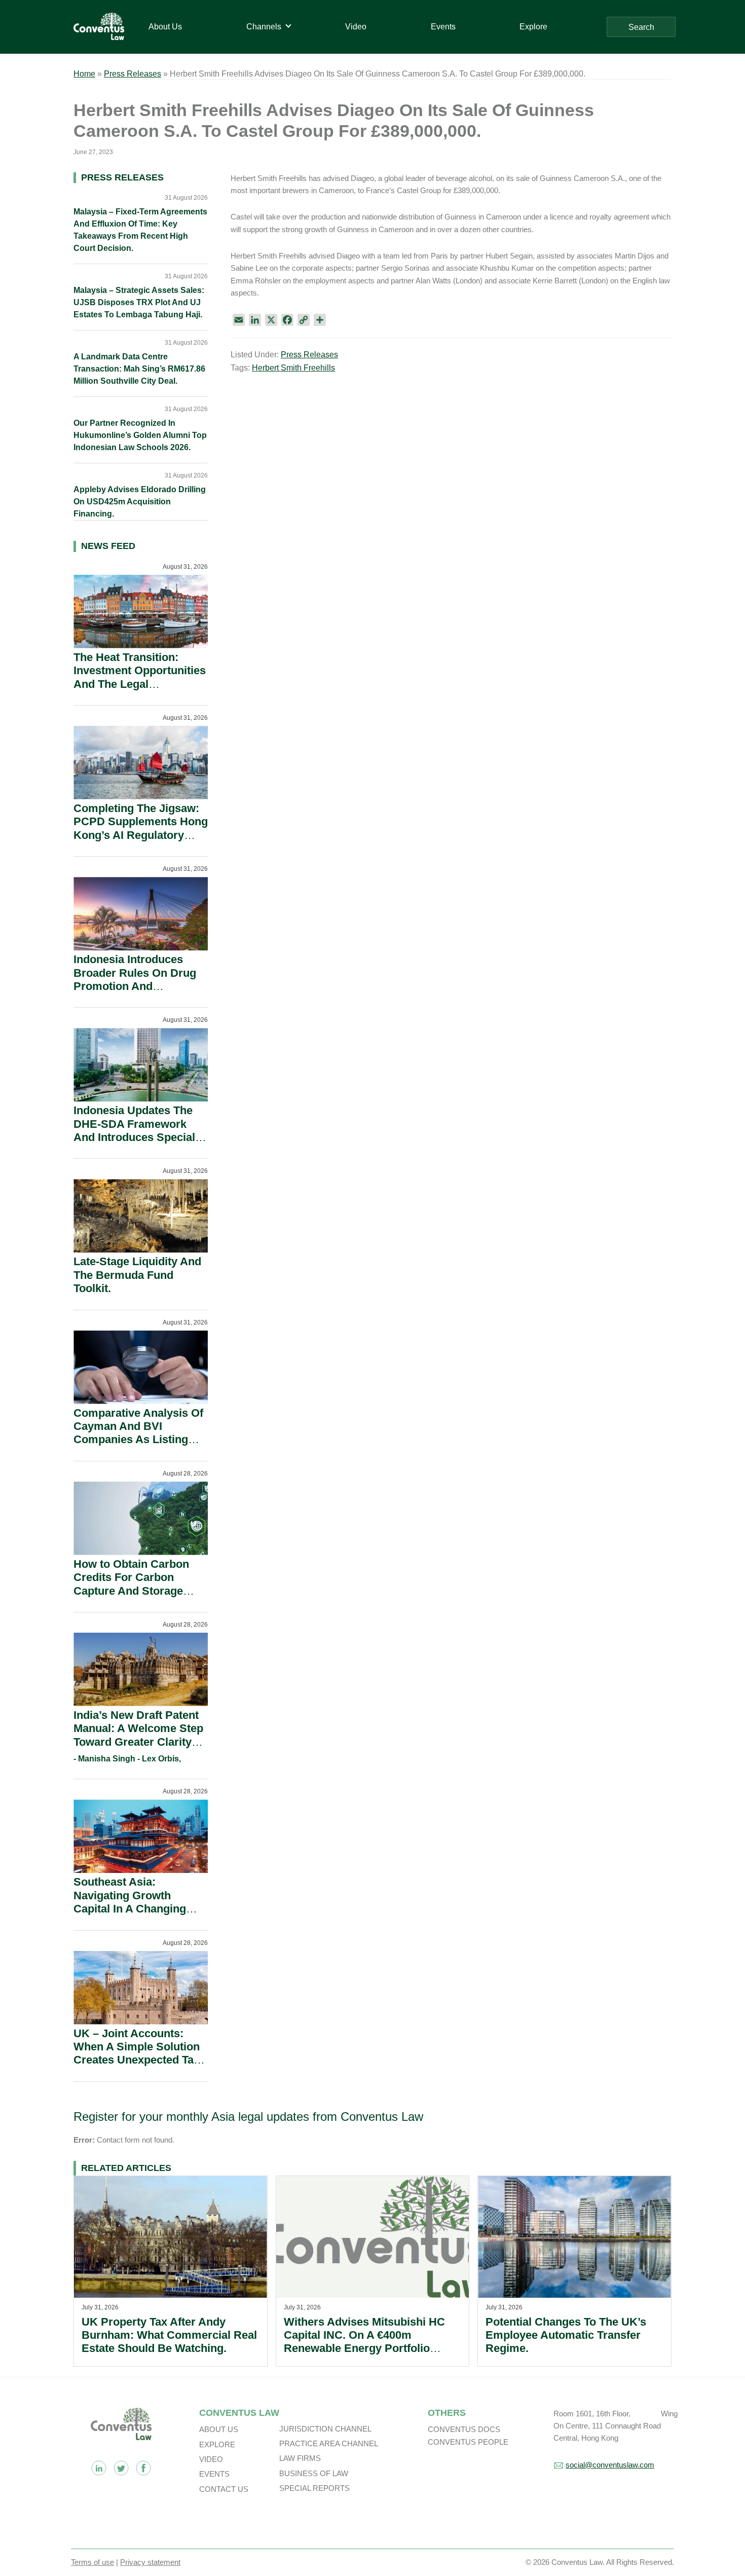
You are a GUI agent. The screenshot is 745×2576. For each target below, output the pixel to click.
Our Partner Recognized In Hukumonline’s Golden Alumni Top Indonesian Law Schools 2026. (140, 435)
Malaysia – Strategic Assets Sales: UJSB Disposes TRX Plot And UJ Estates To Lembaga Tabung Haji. (139, 302)
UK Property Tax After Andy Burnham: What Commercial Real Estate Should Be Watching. (169, 2335)
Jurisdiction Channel (325, 2429)
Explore (217, 2444)
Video (211, 2459)
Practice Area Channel (329, 2443)
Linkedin (99, 2468)
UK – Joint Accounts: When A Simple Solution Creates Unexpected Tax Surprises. (137, 2053)
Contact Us (224, 2489)
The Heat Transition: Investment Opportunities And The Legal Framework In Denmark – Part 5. (140, 684)
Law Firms (300, 2458)
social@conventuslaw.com (610, 2465)
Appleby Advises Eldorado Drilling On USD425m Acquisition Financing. (140, 502)
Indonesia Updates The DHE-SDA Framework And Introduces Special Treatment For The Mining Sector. (140, 1137)
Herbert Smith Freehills (293, 368)
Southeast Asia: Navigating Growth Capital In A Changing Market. (130, 1902)
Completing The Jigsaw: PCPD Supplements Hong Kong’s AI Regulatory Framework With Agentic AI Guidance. (141, 835)
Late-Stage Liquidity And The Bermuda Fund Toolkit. (137, 1275)
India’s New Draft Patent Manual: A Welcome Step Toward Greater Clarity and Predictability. (138, 1735)
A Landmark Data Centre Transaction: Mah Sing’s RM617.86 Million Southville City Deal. (139, 369)
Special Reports (314, 2488)
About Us (219, 2429)
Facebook (143, 2468)
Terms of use (92, 2562)
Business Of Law (314, 2473)
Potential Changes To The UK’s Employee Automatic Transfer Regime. (566, 2335)
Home (84, 74)
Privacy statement (150, 2562)
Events (214, 2474)
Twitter (121, 2468)
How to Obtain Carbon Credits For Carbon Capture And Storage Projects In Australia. (131, 1584)
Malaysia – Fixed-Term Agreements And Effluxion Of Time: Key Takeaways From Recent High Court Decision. (140, 230)
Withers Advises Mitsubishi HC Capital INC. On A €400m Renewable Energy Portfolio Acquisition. (364, 2342)
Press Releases (133, 74)
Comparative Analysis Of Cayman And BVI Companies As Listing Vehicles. (138, 1433)
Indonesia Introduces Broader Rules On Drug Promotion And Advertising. (135, 979)
